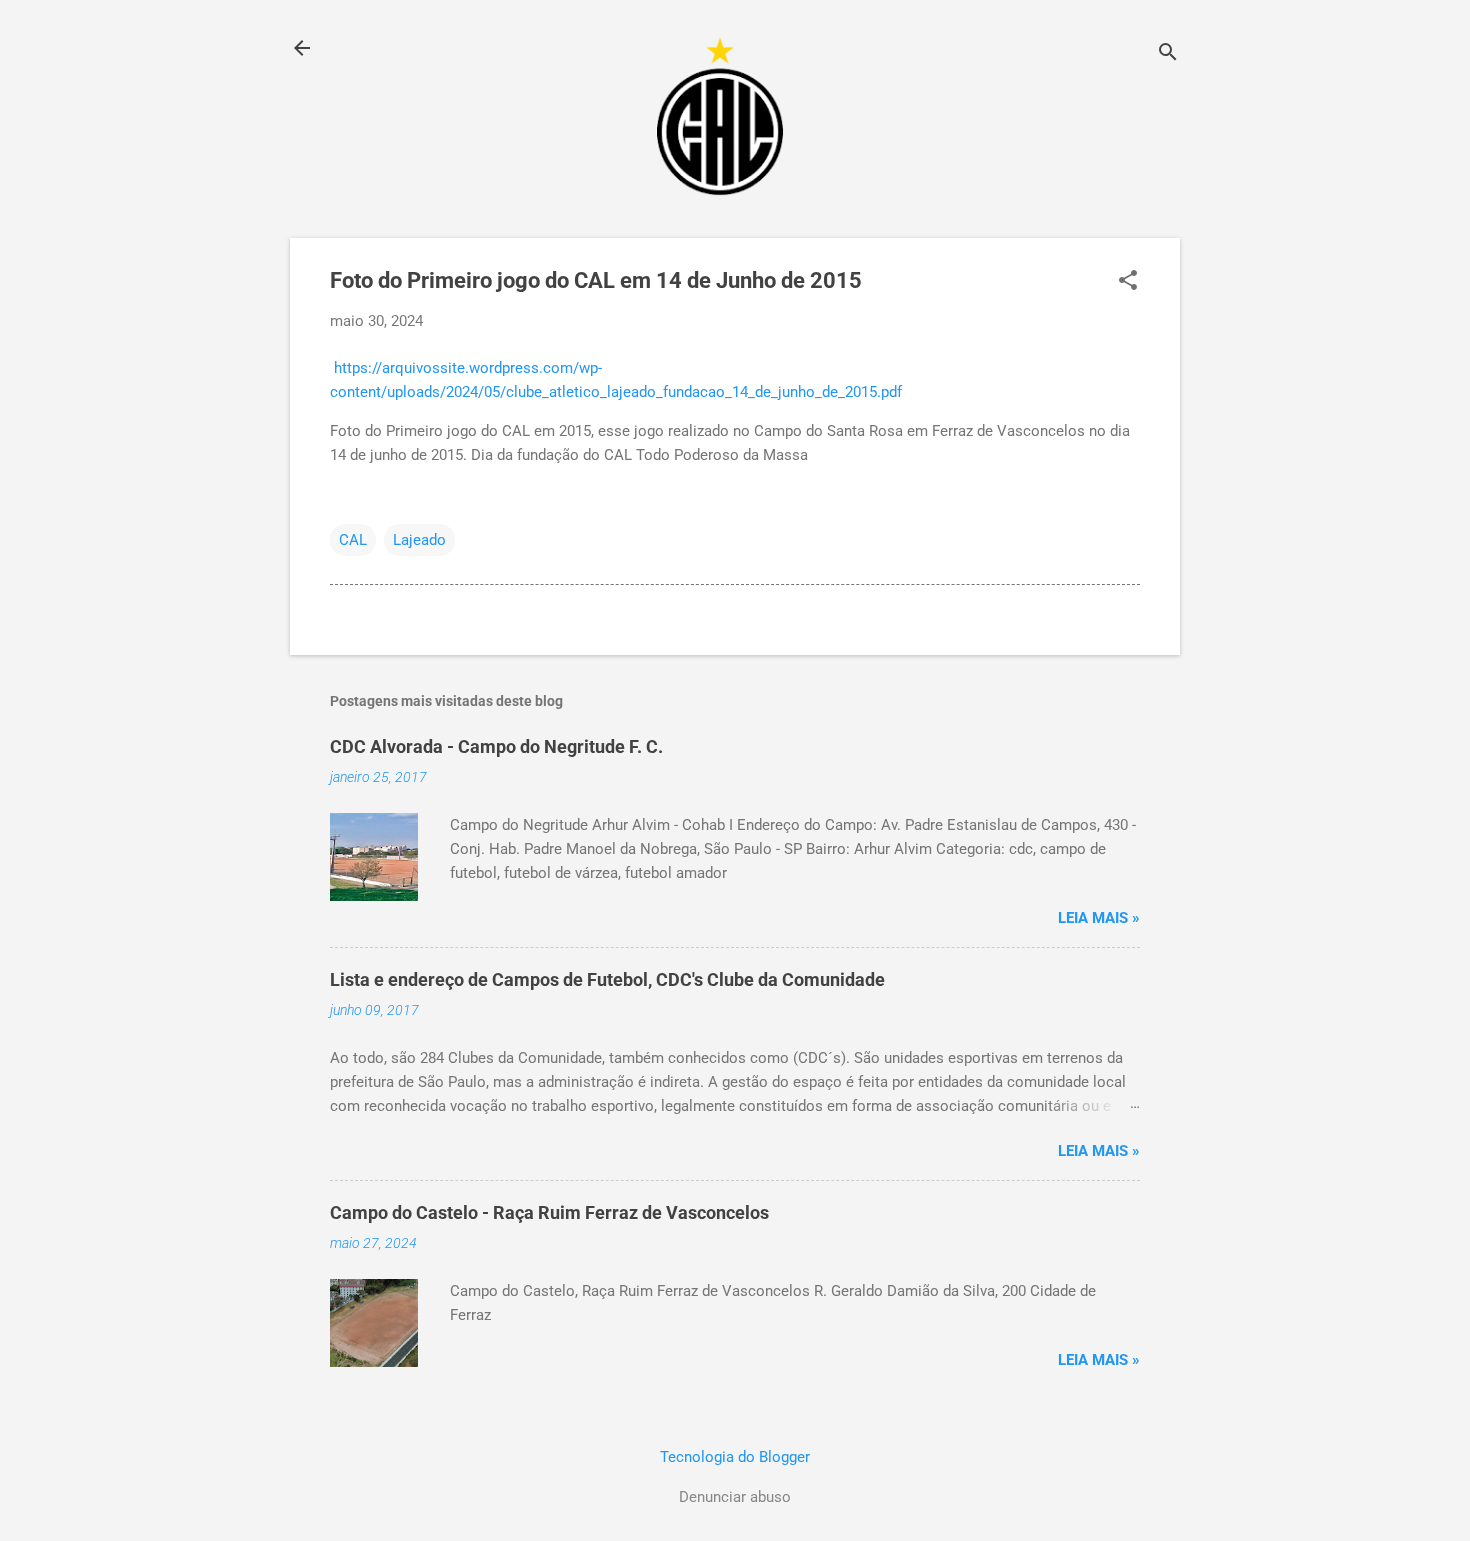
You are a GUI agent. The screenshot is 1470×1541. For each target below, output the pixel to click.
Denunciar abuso (735, 1497)
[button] (1128, 282)
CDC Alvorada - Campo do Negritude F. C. (496, 746)
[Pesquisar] (1168, 54)
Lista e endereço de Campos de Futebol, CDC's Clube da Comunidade (607, 979)
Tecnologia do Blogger (735, 1457)
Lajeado (419, 540)
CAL (353, 540)
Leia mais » (1099, 918)
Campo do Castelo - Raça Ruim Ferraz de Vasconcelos (549, 1212)
